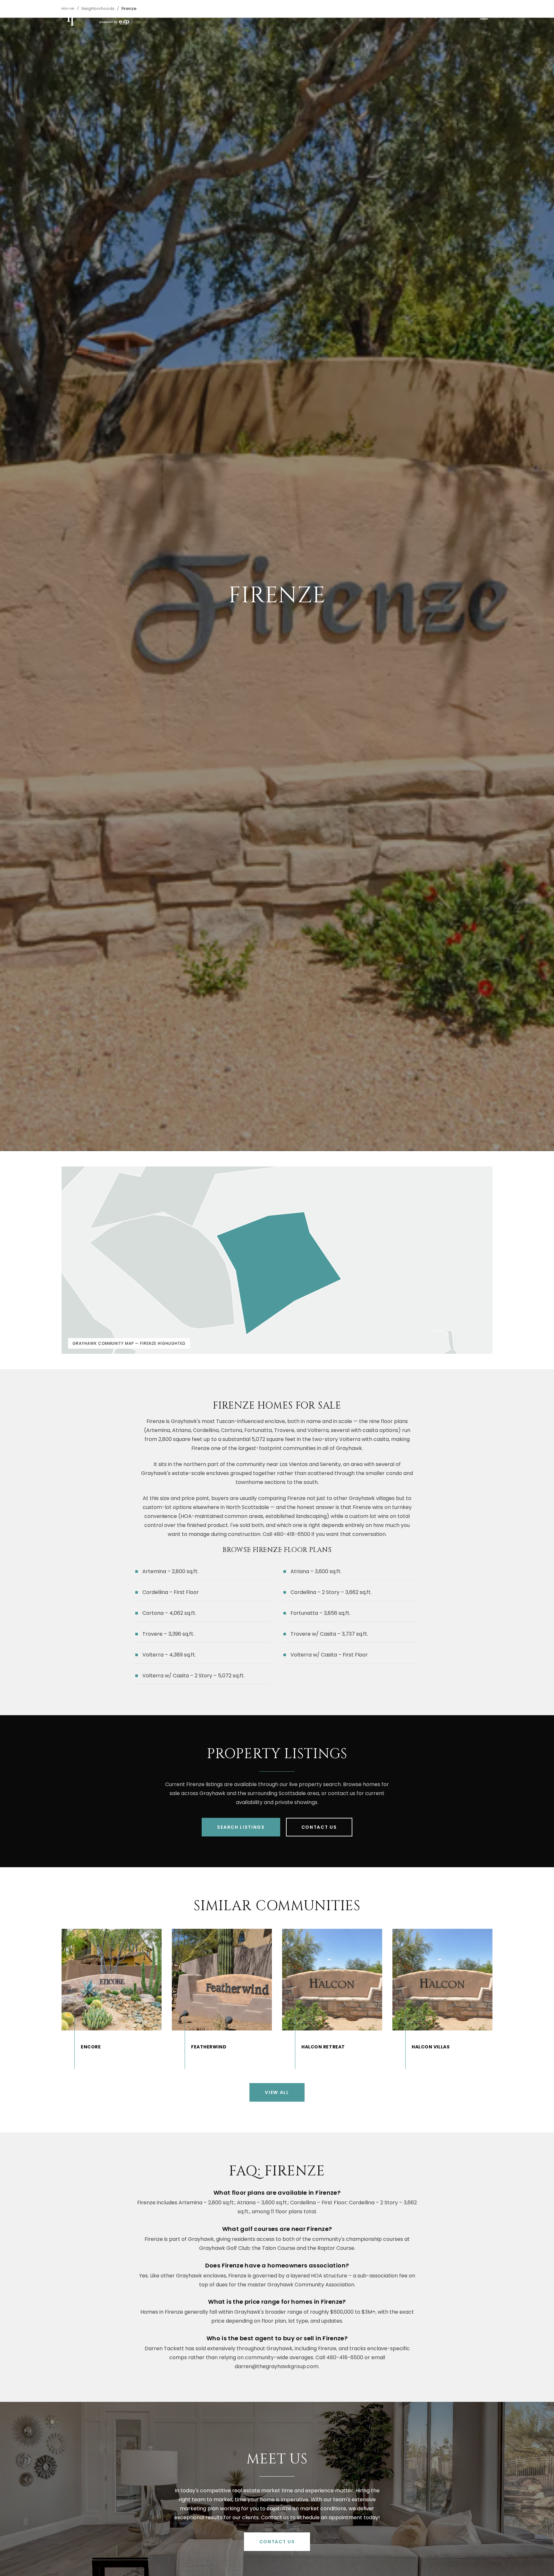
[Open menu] (484, 16)
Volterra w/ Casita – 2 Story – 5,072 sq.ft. (193, 1676)
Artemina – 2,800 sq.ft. (170, 1571)
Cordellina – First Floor (171, 1592)
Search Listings (241, 1827)
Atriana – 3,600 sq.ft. (316, 1571)
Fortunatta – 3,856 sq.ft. (320, 1613)
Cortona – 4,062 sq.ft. (169, 1613)
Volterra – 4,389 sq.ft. (169, 1655)
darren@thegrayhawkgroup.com (277, 2366)
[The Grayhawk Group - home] (105, 16)
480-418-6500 (345, 2357)
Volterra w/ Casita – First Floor (329, 1655)
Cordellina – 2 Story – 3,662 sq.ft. (331, 1592)
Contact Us (319, 1827)
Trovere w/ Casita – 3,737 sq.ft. (329, 1634)
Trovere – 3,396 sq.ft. (168, 1634)
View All (277, 2092)
